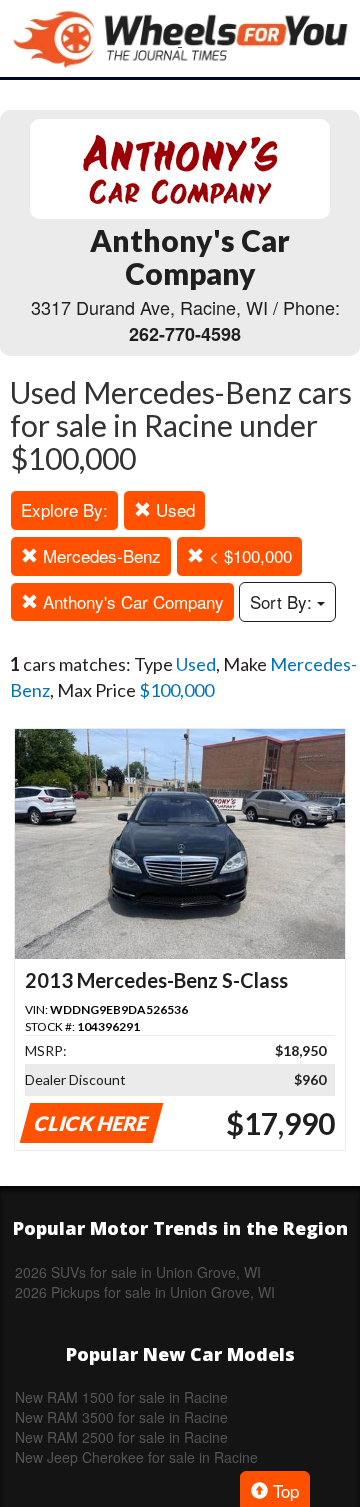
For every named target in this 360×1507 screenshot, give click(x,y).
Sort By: (283, 601)
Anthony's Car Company (131, 601)
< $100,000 (248, 555)
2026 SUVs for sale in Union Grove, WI (138, 1272)
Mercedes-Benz (99, 555)
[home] (180, 38)
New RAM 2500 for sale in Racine (121, 1437)
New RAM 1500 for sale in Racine (121, 1397)
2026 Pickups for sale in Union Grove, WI (145, 1292)
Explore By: (64, 509)
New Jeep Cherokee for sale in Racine (136, 1457)
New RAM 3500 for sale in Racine (121, 1417)
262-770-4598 (185, 334)
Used (173, 509)
